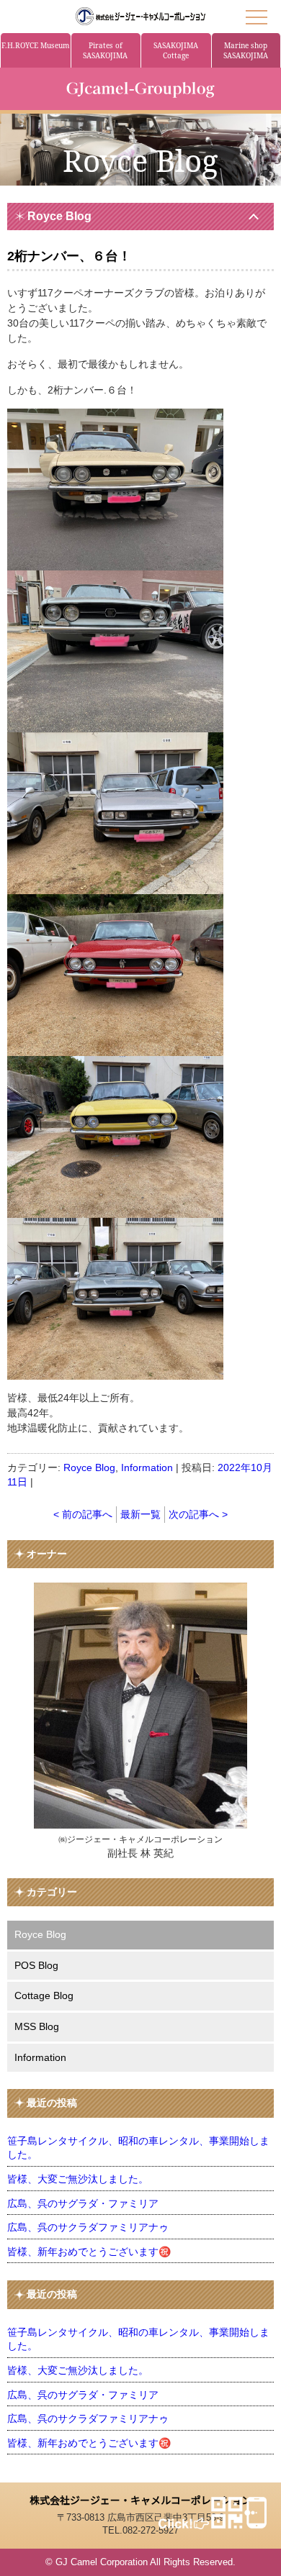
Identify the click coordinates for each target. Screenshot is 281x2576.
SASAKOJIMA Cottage (176, 50)
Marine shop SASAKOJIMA (246, 50)
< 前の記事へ (83, 1514)
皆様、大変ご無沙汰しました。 (78, 2179)
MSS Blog (37, 2026)
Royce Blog (59, 216)
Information (147, 1467)
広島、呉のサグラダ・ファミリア (83, 2203)
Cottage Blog (44, 1995)
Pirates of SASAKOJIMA (105, 50)
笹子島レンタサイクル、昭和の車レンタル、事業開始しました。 (138, 2148)
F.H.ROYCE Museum (35, 45)
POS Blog (36, 1965)
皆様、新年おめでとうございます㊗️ (89, 2252)
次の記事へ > (198, 1514)
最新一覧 (140, 1514)
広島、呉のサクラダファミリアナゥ (88, 2227)
